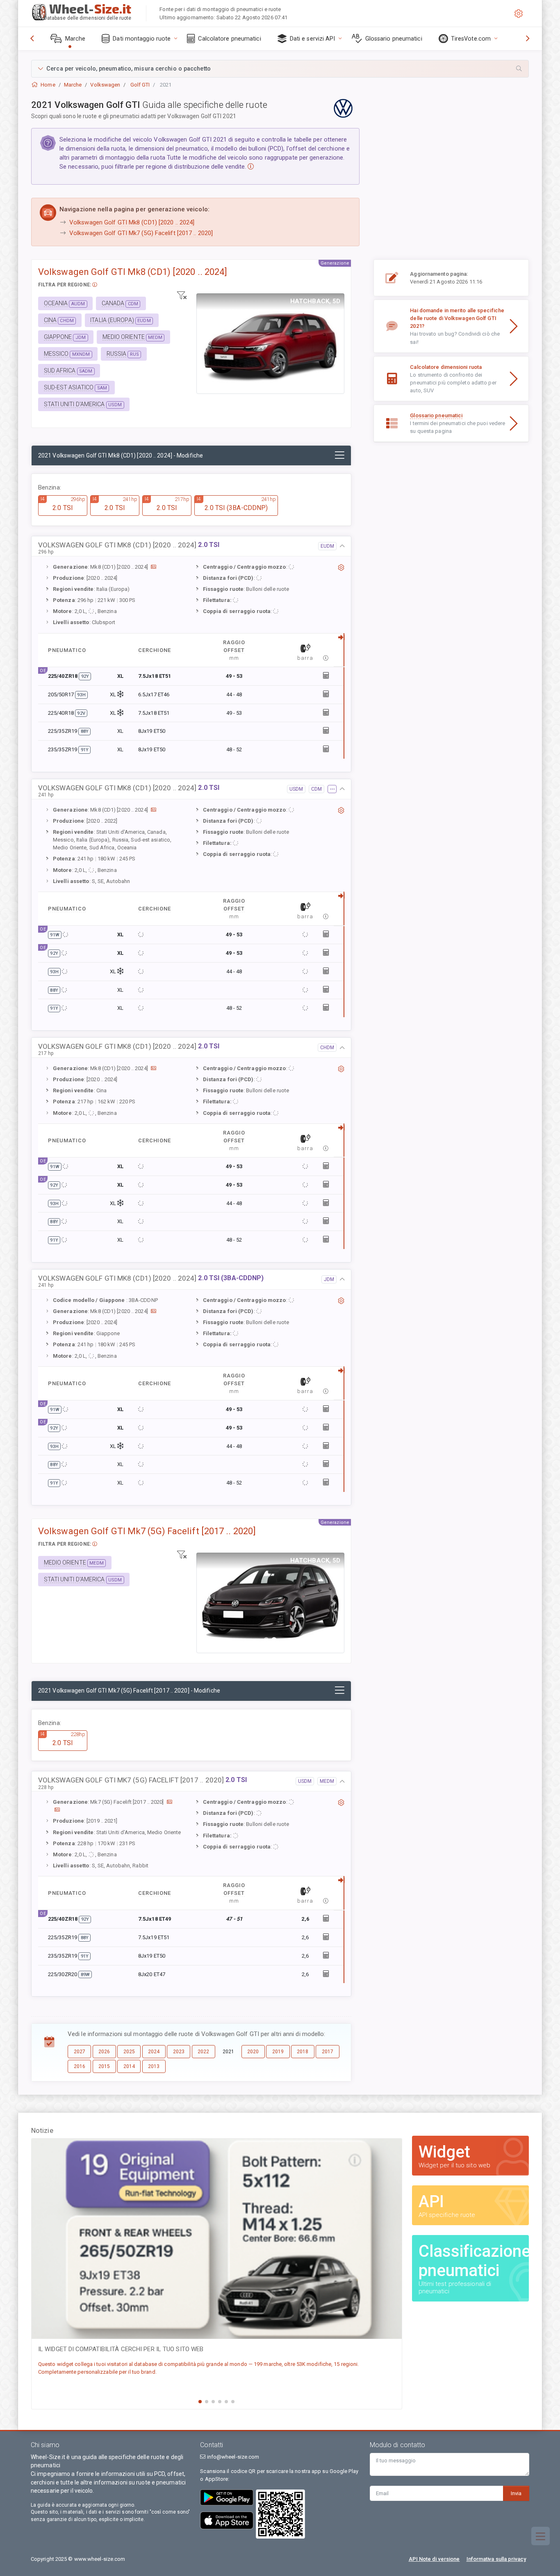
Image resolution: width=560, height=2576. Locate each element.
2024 (154, 2052)
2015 (104, 2066)
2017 (328, 2052)
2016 (80, 2066)
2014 (129, 2066)
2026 (104, 2052)
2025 (129, 2052)
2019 (278, 2052)
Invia (516, 2493)
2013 (154, 2066)
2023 (179, 2052)
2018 (303, 2052)
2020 (253, 2052)
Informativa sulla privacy (496, 2559)
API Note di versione (434, 2559)
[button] (280, 69)
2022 (203, 2052)
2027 (80, 2052)
